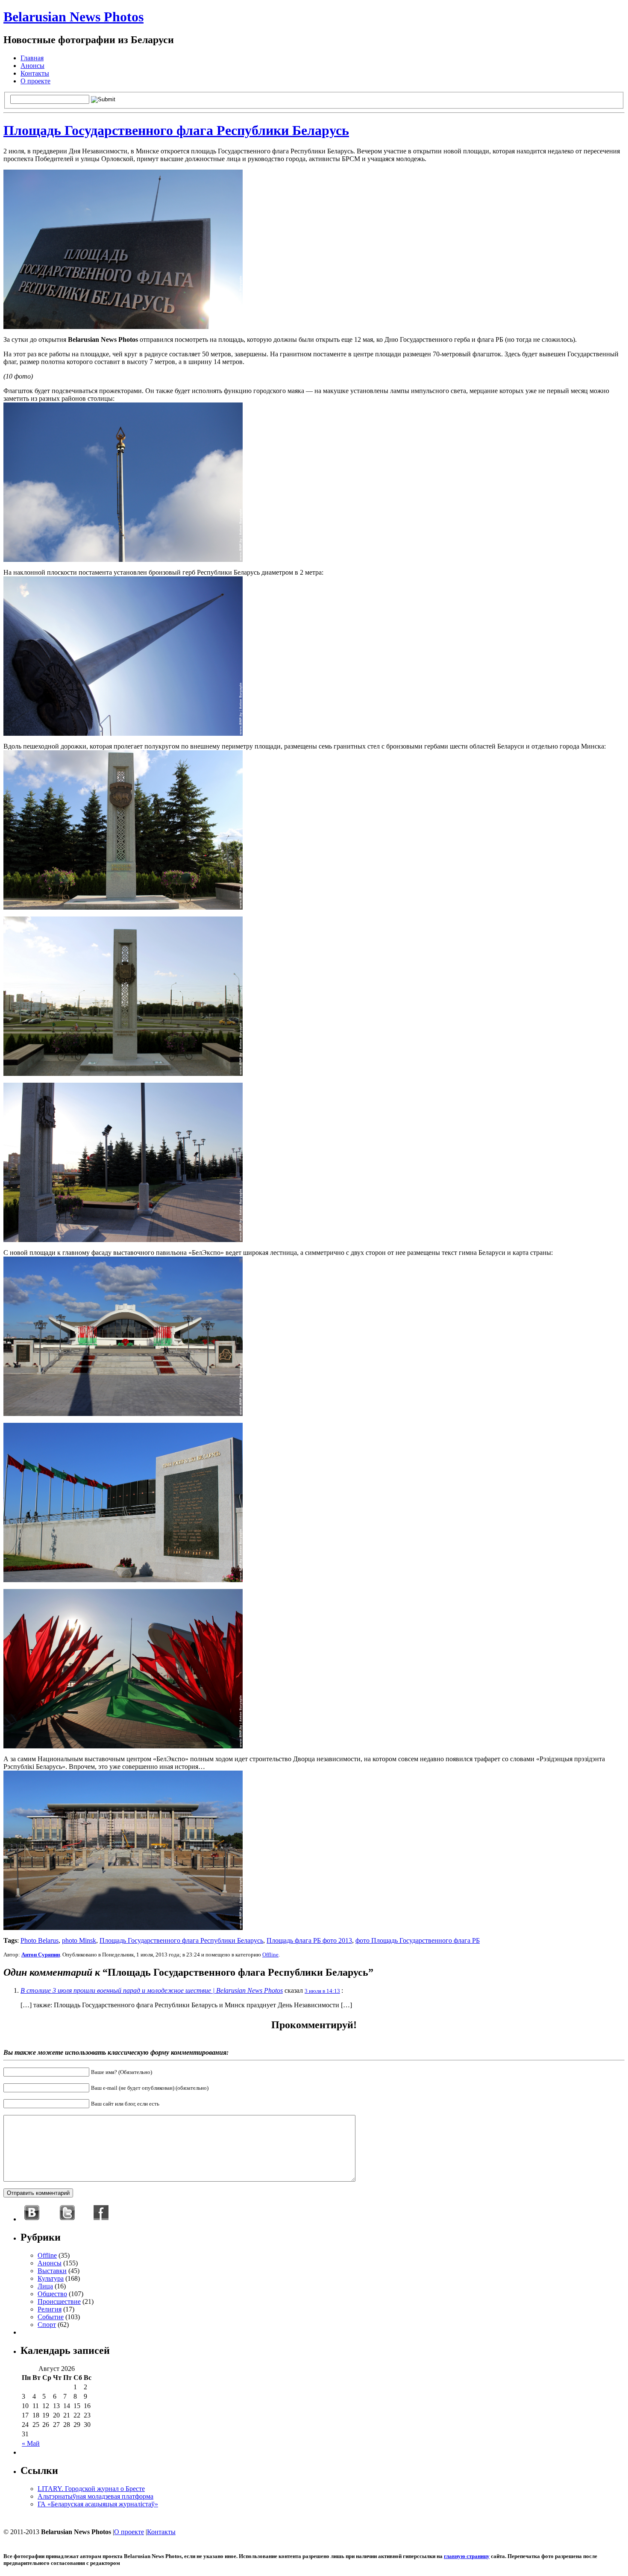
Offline (270, 1955)
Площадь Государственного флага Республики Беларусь (176, 130)
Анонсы (32, 66)
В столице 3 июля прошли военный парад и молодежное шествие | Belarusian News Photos (152, 1990)
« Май (31, 2443)
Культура (51, 2278)
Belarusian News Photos (73, 17)
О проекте (35, 81)
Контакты (35, 73)
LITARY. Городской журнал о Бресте (91, 2489)
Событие (51, 2317)
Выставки (52, 2271)
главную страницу (467, 2556)
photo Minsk (79, 1940)
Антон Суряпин (41, 1955)
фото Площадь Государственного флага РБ (418, 1940)
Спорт (47, 2325)
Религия (50, 2309)
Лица (45, 2286)
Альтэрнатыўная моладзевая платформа (95, 2496)
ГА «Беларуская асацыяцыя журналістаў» (98, 2504)
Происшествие (59, 2301)
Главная (32, 58)
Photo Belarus (40, 1940)
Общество (52, 2294)
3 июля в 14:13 (322, 1991)
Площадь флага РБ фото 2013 (309, 1940)
